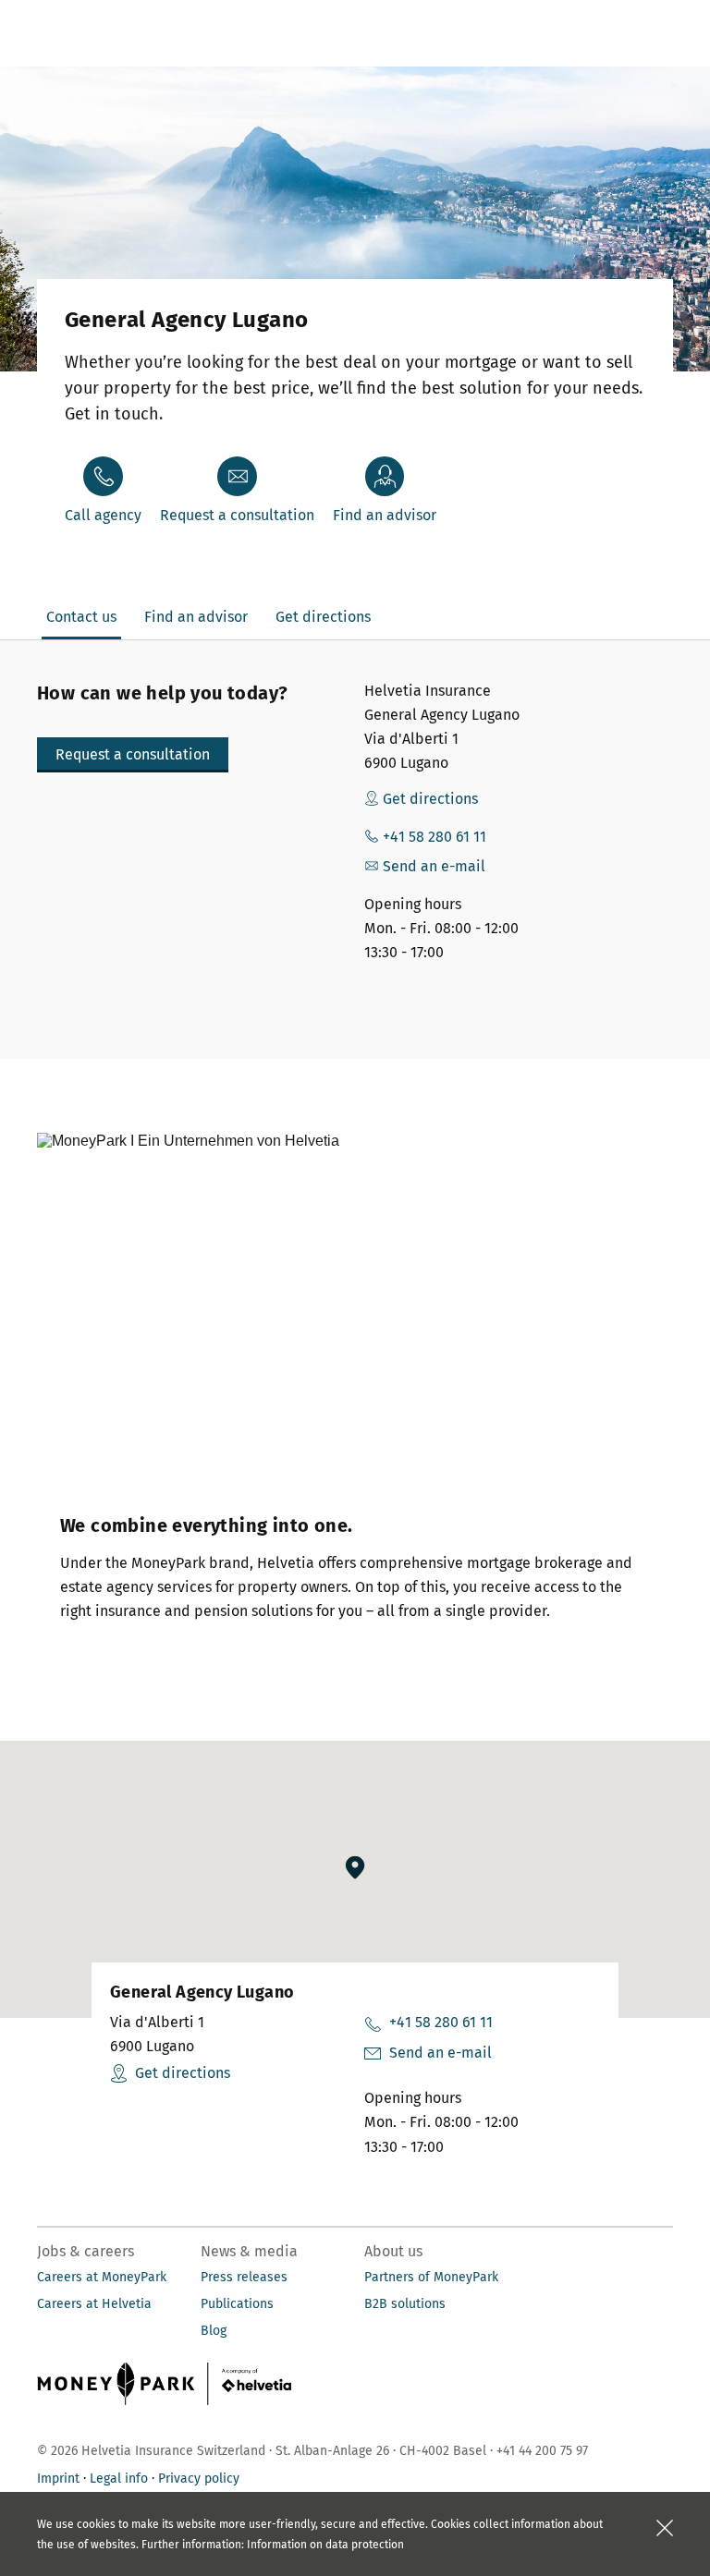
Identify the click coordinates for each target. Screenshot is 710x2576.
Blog (214, 2331)
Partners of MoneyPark (431, 2277)
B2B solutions (405, 2304)
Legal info (119, 2479)
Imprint (58, 2479)
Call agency (103, 515)
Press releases (244, 2277)
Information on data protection (325, 2545)
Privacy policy (199, 2479)
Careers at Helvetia (94, 2304)
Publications (237, 2304)
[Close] (665, 2528)
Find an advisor (385, 515)
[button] (133, 755)
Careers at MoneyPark (102, 2277)
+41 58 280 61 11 (441, 2022)
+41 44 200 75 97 (542, 2451)
